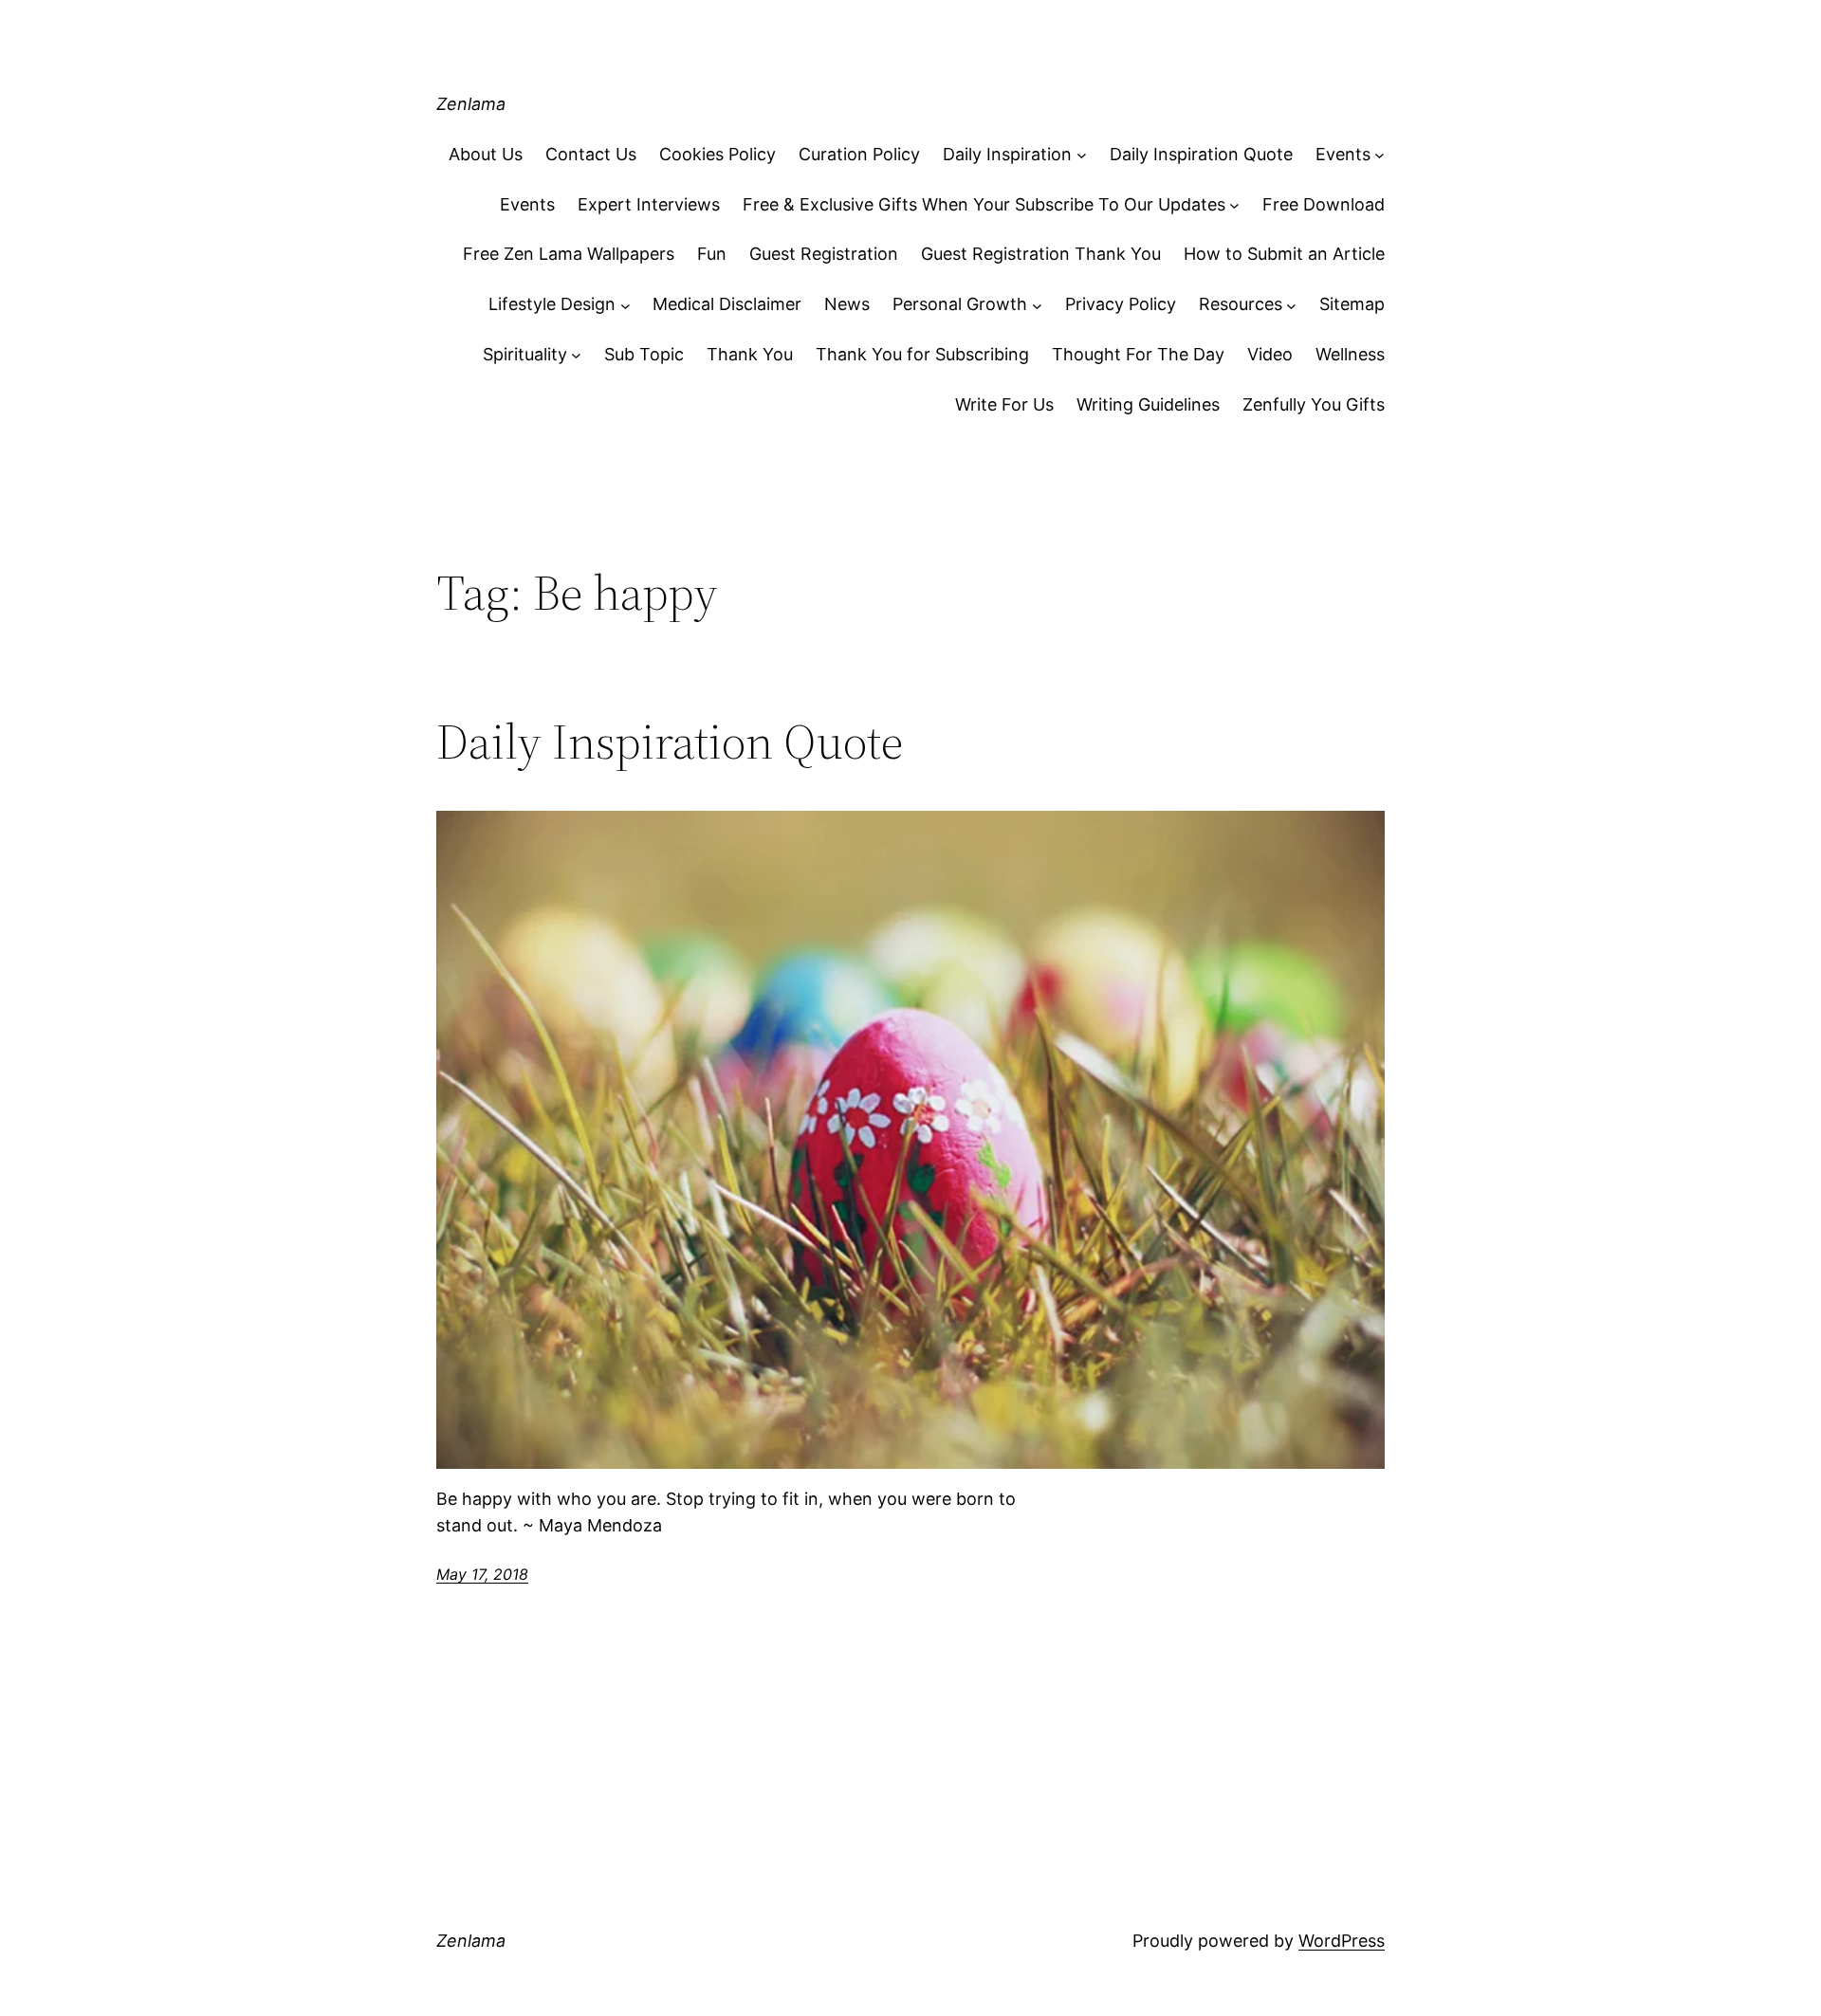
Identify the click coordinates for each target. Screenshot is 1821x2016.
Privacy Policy (1121, 304)
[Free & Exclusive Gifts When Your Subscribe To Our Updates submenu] (1234, 205)
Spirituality (525, 354)
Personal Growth (960, 304)
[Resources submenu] (1291, 305)
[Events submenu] (1380, 155)
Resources (1241, 304)
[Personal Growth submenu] (1037, 305)
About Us (486, 154)
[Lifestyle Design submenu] (625, 305)
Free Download (1324, 204)
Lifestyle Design (552, 304)
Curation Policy (859, 154)
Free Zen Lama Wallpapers (569, 254)
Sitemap (1352, 304)
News (847, 304)
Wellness (1350, 354)
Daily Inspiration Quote (1201, 154)
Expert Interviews (649, 204)
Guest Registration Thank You (1041, 254)
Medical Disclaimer (727, 304)
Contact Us (591, 154)
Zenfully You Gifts (1314, 404)
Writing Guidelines (1148, 404)
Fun (712, 254)
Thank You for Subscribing (922, 354)
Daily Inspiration (1007, 154)
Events (1343, 154)
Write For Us (1004, 404)
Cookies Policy (717, 154)
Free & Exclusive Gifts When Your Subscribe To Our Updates (984, 204)
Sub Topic (644, 354)
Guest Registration (824, 254)
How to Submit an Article (1284, 254)
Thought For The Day (1138, 354)
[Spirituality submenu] (576, 355)
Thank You (750, 354)
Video (1270, 354)
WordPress (1342, 1941)
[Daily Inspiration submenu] (1082, 155)
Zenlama (471, 104)
